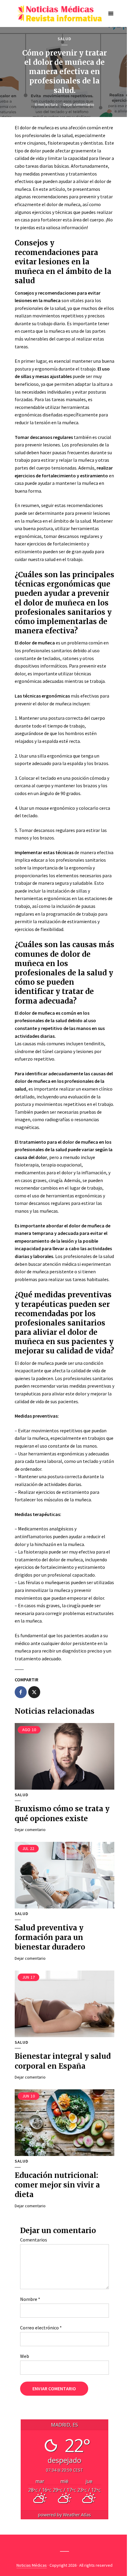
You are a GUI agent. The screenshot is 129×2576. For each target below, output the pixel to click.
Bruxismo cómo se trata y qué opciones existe (62, 1813)
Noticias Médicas (32, 2565)
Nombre (30, 2299)
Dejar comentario (79, 104)
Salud (64, 39)
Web (25, 2356)
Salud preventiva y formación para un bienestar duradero (50, 1938)
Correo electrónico (41, 2328)
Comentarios (34, 2240)
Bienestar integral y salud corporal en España (63, 2061)
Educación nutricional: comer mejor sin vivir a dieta (57, 2185)
